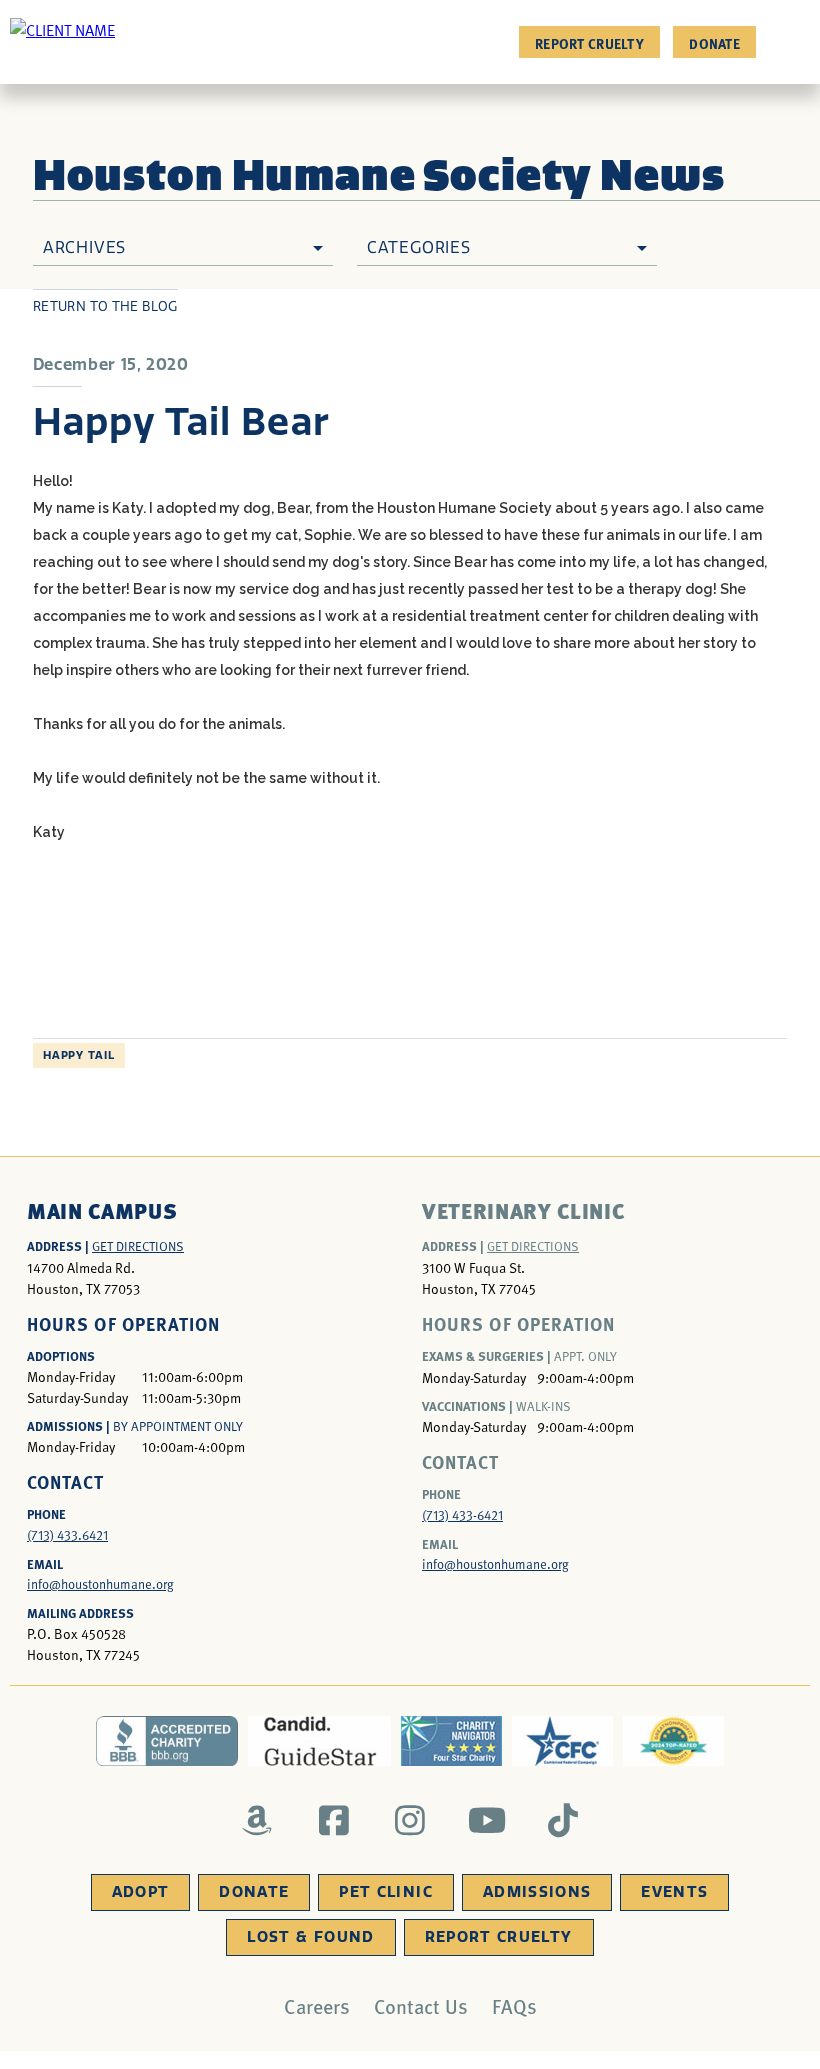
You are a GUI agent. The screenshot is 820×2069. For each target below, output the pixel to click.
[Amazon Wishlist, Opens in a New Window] (257, 1820)
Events (674, 1892)
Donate (714, 43)
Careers (317, 2006)
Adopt (141, 1892)
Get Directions (138, 1246)
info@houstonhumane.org (100, 1584)
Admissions (537, 1892)
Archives (84, 247)
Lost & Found (310, 1937)
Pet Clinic (386, 1892)
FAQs (514, 2006)
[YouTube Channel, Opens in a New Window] (486, 1820)
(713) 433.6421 (67, 1535)
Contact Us (421, 2006)
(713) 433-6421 (462, 1515)
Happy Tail (79, 1055)
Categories (419, 247)
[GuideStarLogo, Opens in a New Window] (319, 1741)
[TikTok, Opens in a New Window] (563, 1820)
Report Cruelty (589, 43)
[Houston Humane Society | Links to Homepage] (62, 29)
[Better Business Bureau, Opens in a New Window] (167, 1741)
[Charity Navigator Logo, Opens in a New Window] (451, 1741)
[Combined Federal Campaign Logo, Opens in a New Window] (562, 1741)
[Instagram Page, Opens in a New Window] (410, 1820)
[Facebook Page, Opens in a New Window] (333, 1820)
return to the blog (105, 306)
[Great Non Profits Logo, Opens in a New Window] (673, 1741)
